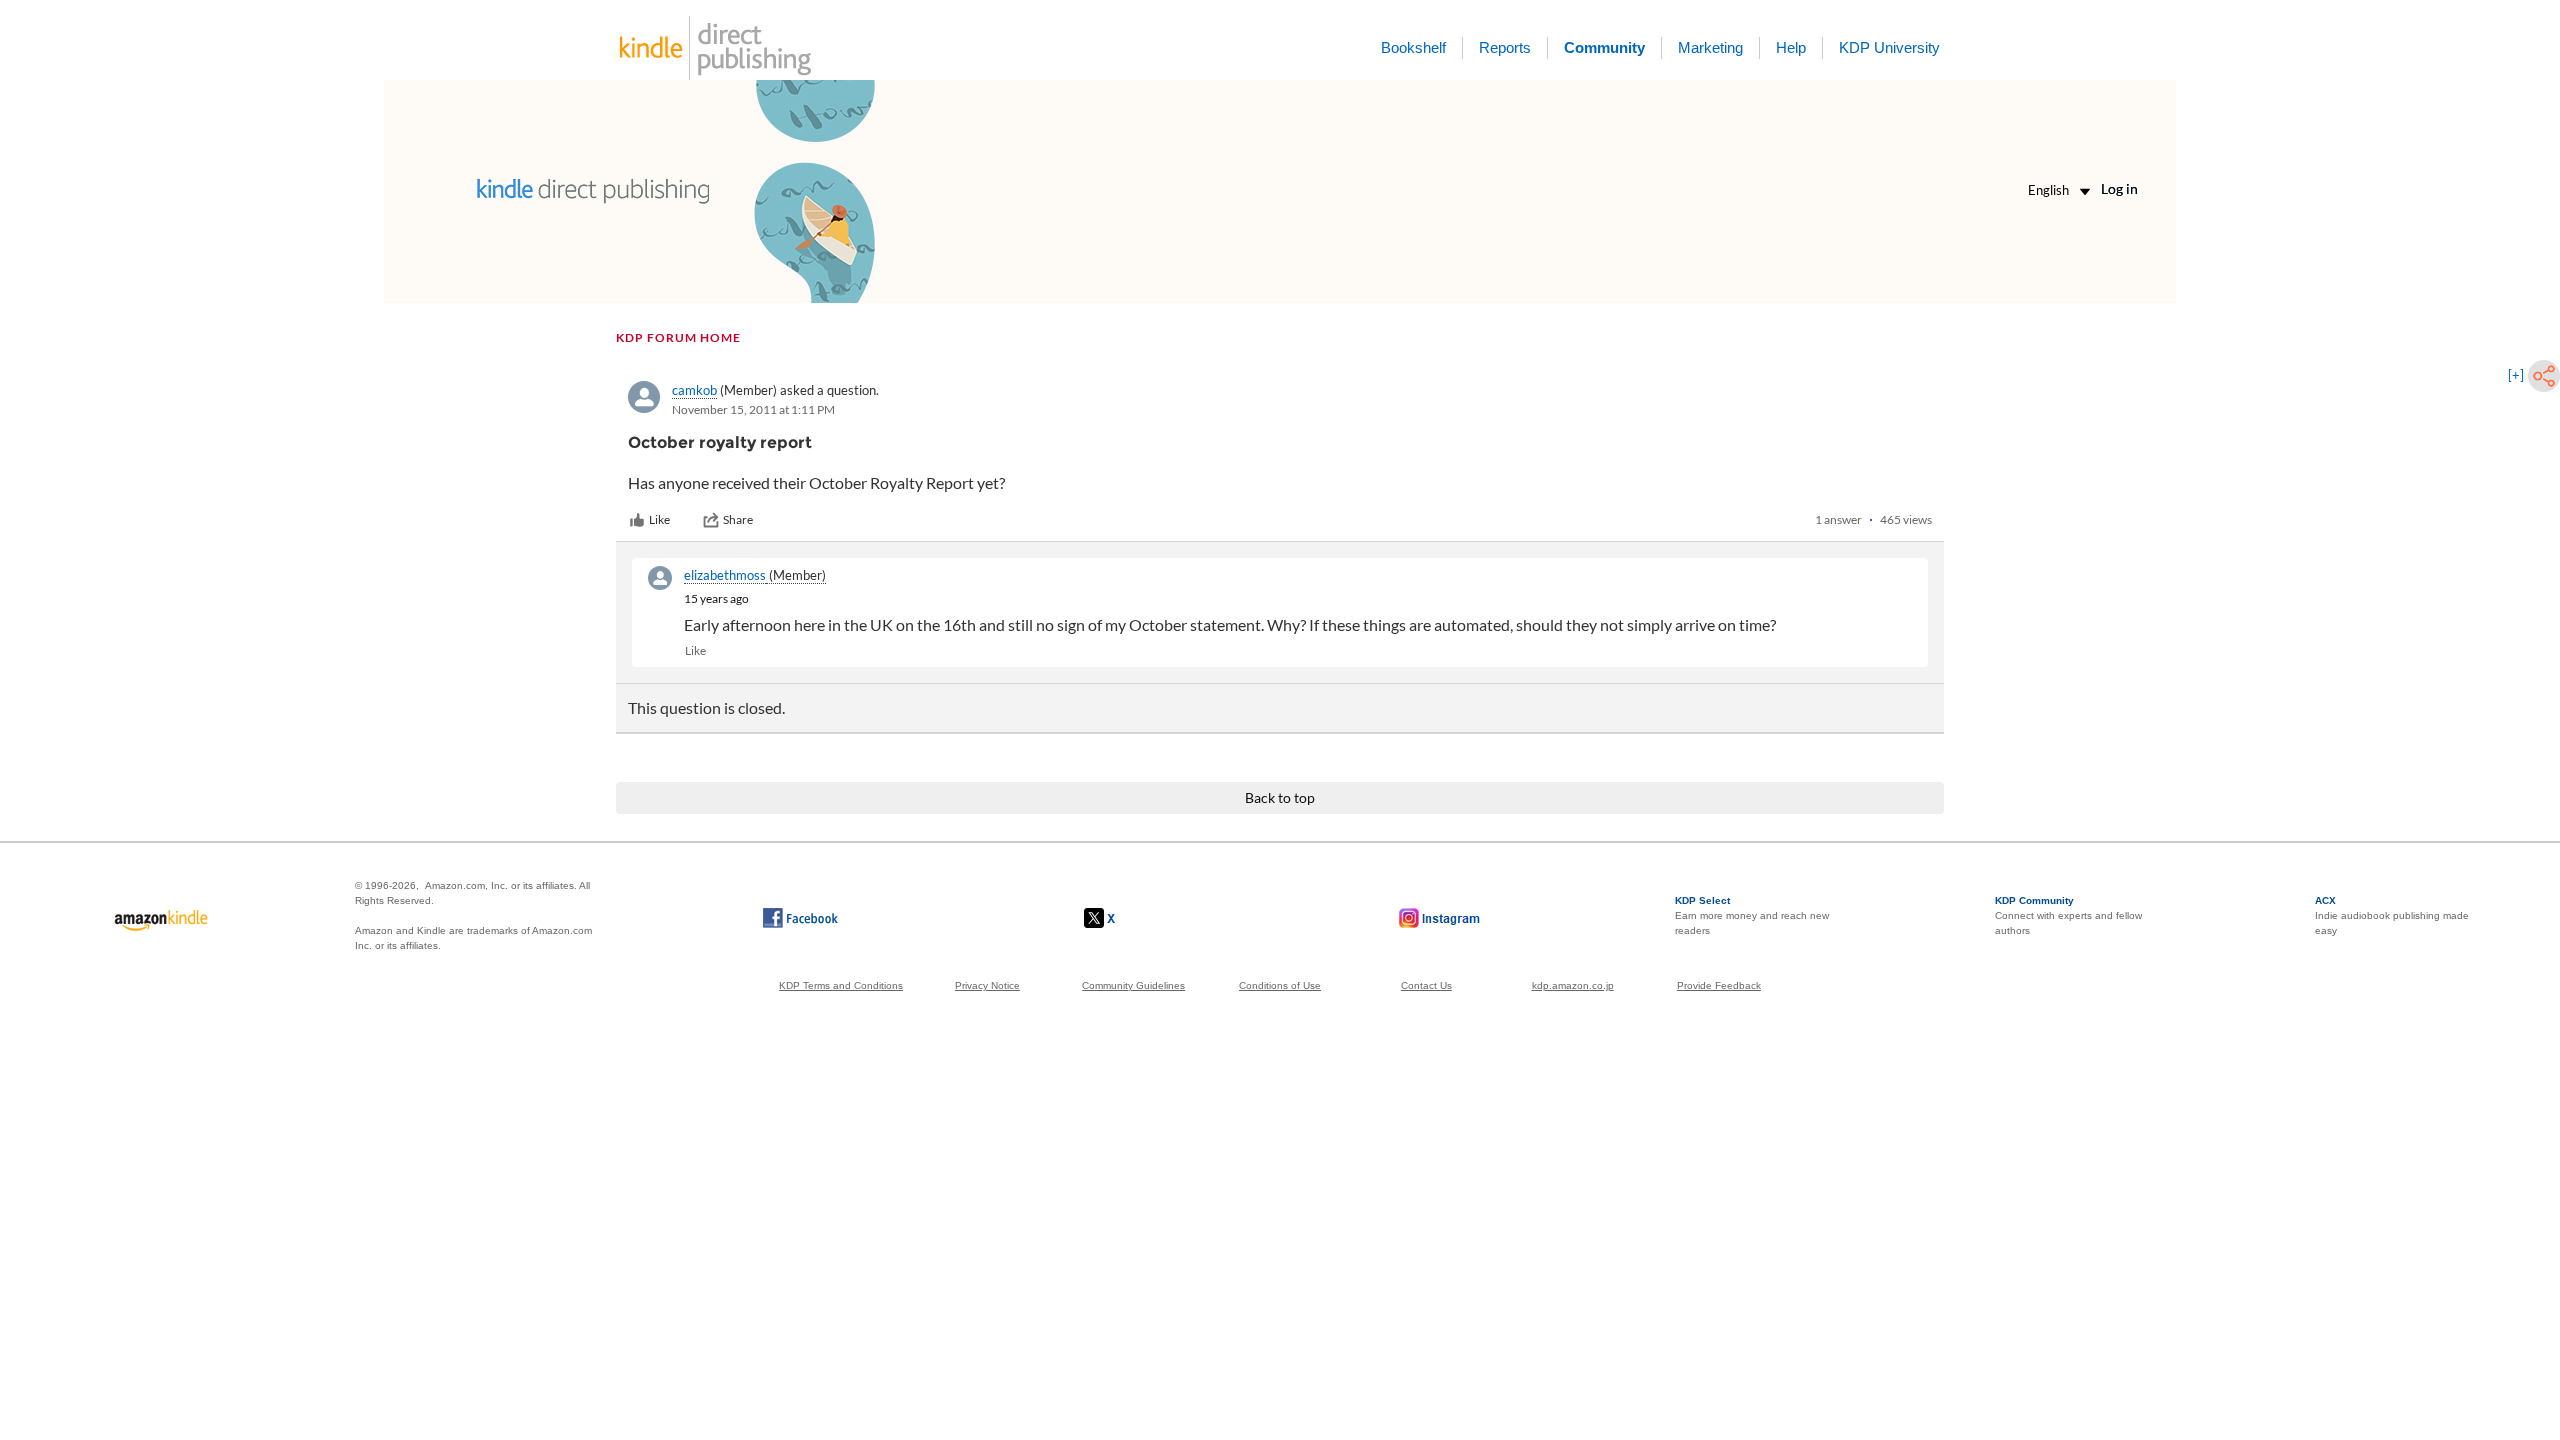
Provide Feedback (1719, 985)
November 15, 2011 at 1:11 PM (753, 409)
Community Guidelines (1133, 985)
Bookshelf (1413, 47)
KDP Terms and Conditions (841, 985)
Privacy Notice (987, 985)
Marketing (1710, 47)
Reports (1505, 47)
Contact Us (1426, 985)
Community (1604, 47)
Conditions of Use (1280, 985)
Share (738, 519)
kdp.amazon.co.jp (1573, 985)
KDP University (1889, 47)
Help (1791, 47)
